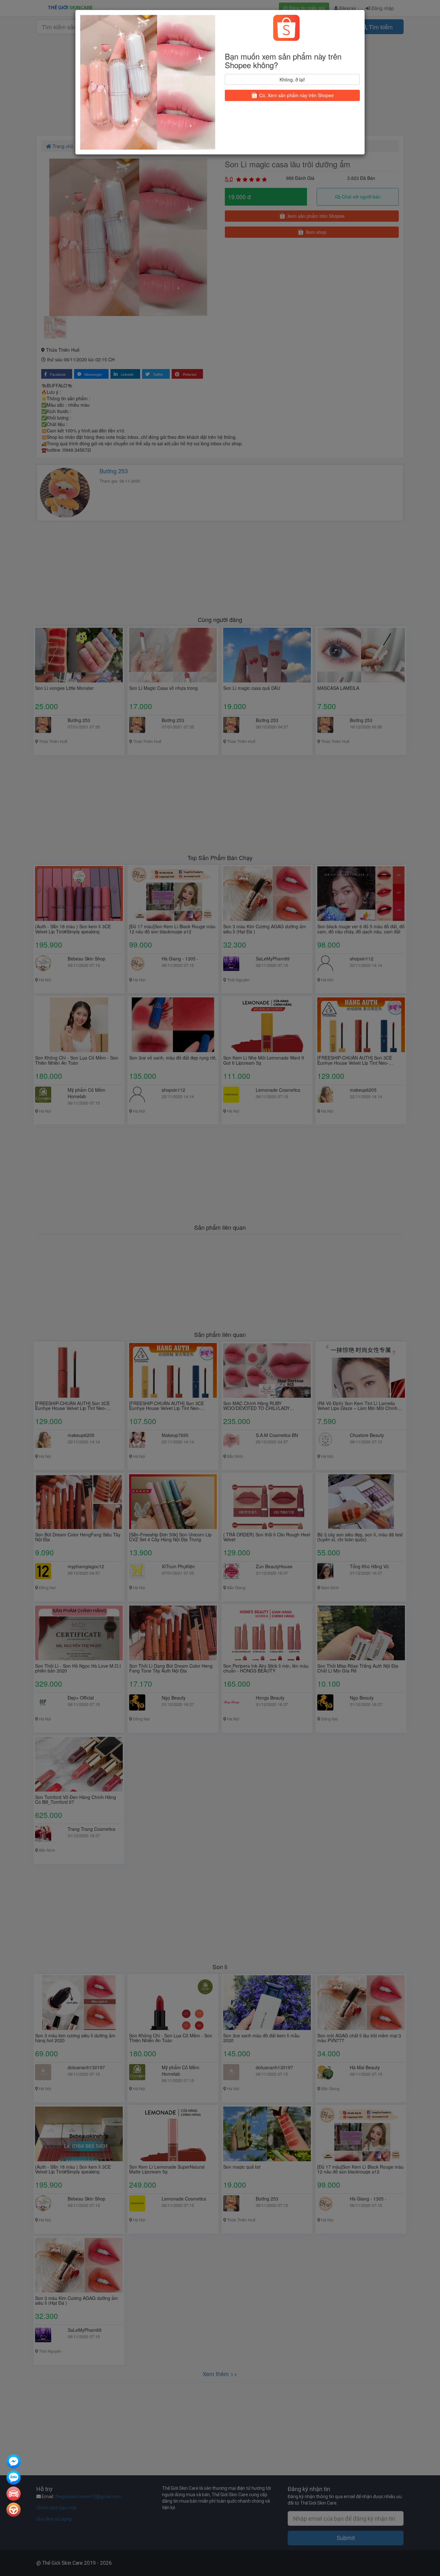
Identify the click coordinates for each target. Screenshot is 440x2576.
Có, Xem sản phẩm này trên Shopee (296, 95)
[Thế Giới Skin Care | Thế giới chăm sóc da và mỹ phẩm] (14, 2462)
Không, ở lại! (292, 79)
